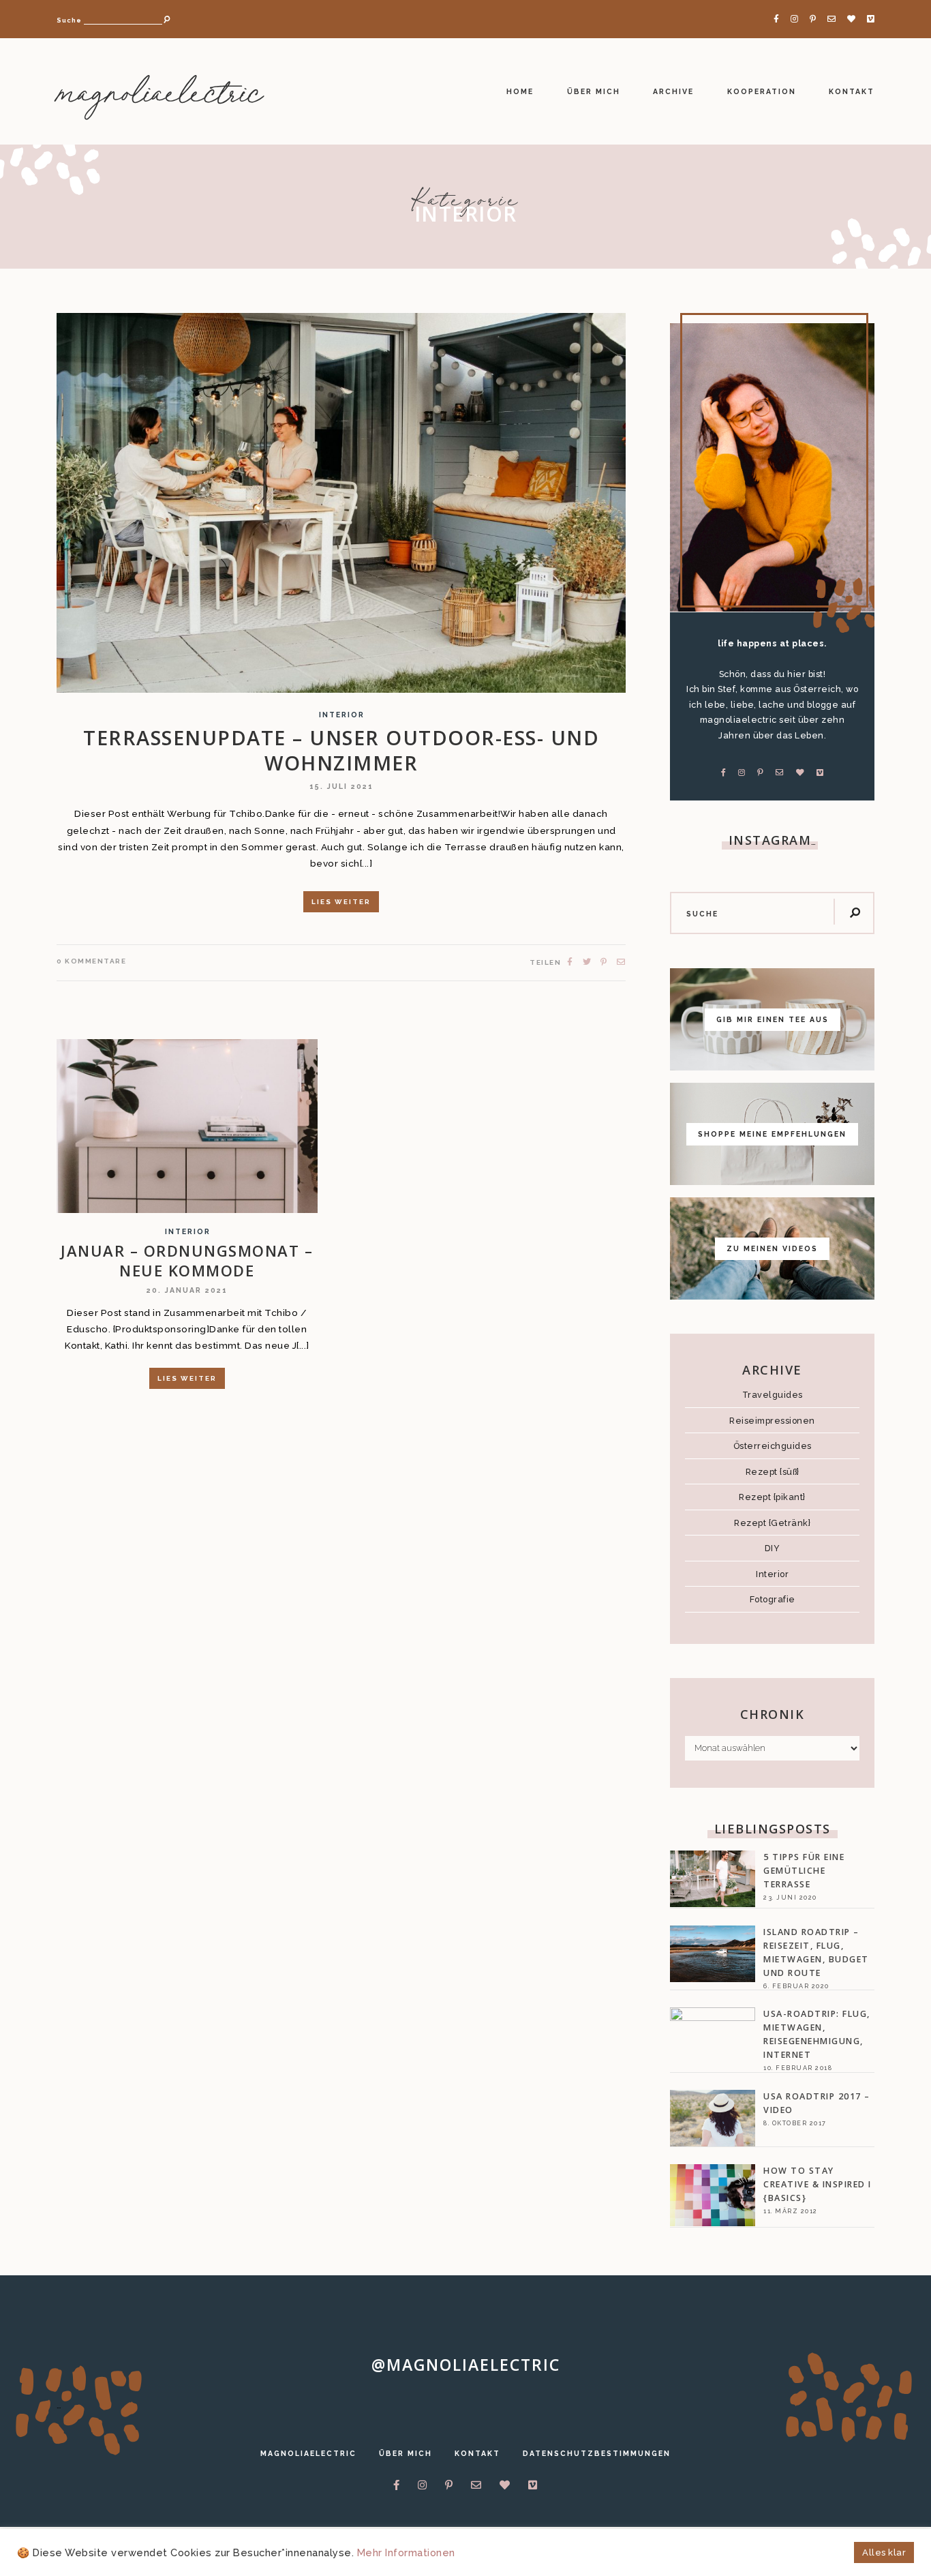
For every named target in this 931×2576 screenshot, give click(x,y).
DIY (773, 1548)
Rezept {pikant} (772, 1497)
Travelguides (773, 1395)
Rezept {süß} (773, 1472)
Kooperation (762, 91)
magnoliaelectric (159, 95)
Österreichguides (773, 1446)
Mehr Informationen (406, 2552)
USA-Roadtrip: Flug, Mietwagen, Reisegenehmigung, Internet (817, 2034)
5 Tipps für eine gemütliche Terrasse (804, 1871)
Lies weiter (341, 902)
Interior (342, 715)
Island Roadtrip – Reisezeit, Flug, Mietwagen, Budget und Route (816, 1952)
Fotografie (773, 1599)
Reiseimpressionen (772, 1421)
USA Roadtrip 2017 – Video (817, 2103)
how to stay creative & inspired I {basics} (818, 2184)
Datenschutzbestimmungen (597, 2453)
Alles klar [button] (884, 2552)
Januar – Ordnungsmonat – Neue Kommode (187, 1260)
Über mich (594, 91)
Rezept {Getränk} (772, 1523)
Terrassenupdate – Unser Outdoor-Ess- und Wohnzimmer (341, 750)
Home (520, 91)
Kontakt (852, 91)
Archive (673, 91)
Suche (69, 20)
